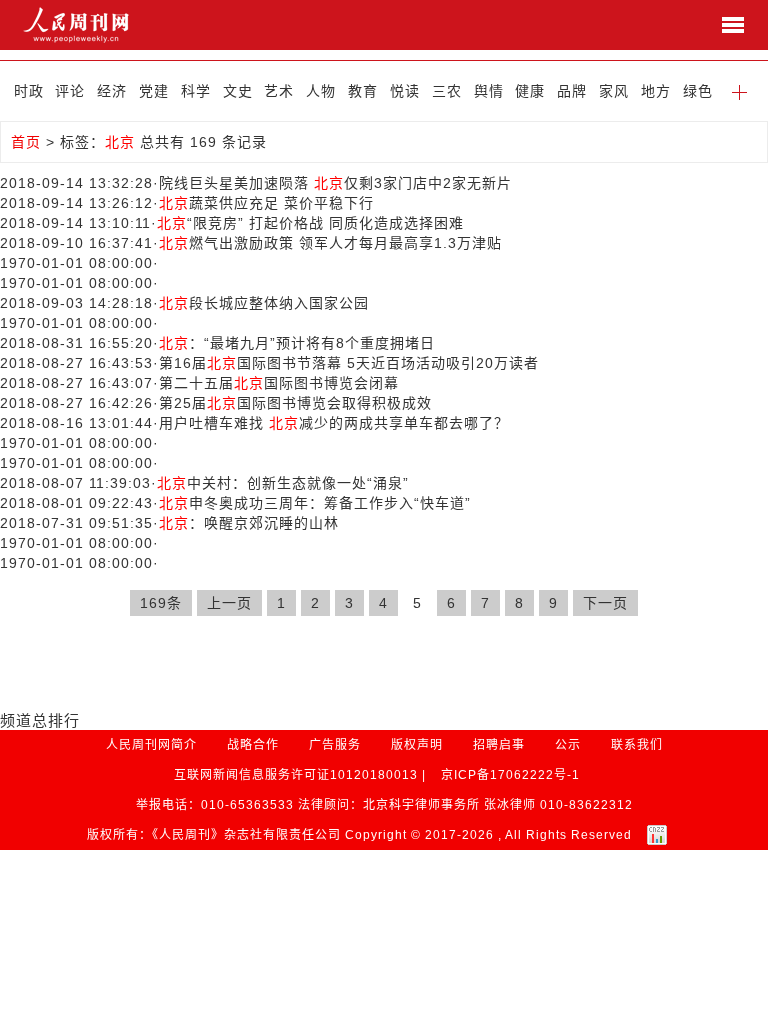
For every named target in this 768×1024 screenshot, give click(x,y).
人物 (321, 91)
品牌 (572, 91)
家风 (614, 91)
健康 (530, 91)
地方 (656, 91)
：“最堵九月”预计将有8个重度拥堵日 (297, 343)
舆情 (489, 91)
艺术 (279, 91)
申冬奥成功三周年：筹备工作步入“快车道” (315, 503)
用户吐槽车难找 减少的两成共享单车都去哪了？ (334, 423)
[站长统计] (657, 835)
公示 (568, 745)
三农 (447, 91)
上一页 (229, 603)
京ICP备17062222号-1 (510, 775)
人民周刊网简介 (151, 745)
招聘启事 (499, 745)
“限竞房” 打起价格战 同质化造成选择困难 (310, 223)
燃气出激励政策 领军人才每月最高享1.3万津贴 (330, 243)
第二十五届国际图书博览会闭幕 (279, 383)
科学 (196, 91)
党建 (154, 91)
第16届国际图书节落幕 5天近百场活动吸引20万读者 (349, 363)
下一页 (605, 603)
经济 (112, 91)
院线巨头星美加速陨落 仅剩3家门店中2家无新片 (335, 183)
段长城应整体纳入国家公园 (264, 303)
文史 (238, 91)
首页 (26, 142)
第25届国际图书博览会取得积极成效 (295, 403)
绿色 (698, 91)
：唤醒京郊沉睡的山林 (249, 523)
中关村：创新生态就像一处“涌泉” (283, 483)
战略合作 (253, 745)
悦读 (405, 91)
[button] (740, 91)
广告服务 (335, 745)
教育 (363, 91)
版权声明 (417, 745)
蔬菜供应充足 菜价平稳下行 (266, 203)
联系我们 (637, 745)
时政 (29, 91)
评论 (70, 91)
